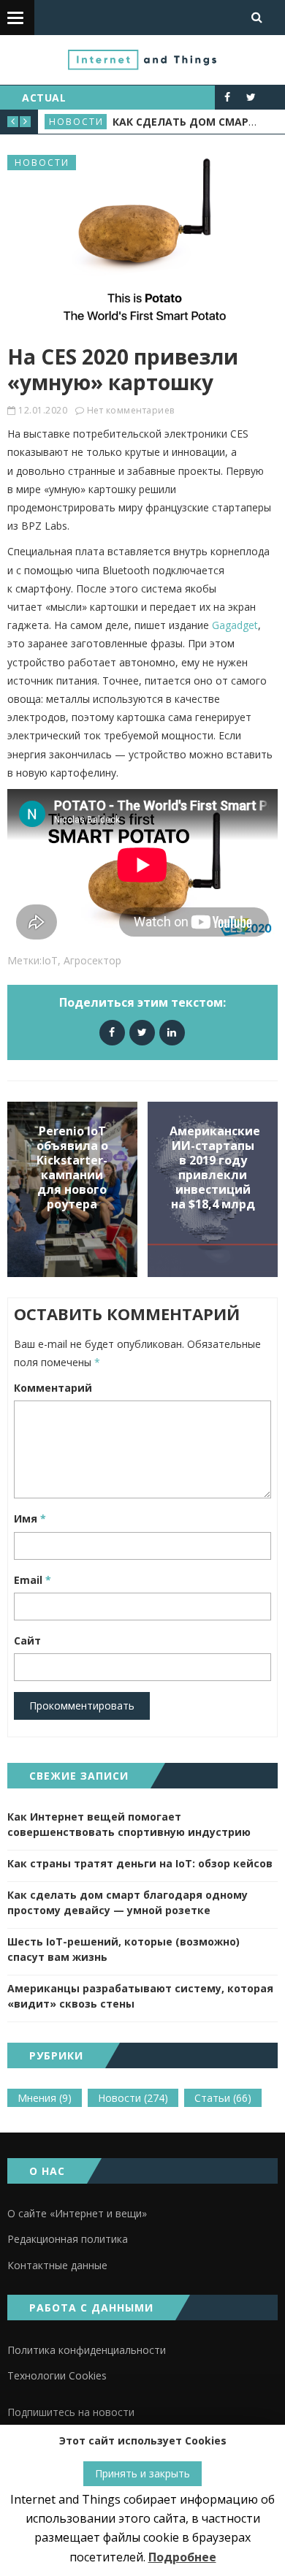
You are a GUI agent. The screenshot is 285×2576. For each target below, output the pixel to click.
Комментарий (53, 1388)
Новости (77, 122)
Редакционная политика (68, 2239)
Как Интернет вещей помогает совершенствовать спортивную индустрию (129, 1824)
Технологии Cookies (57, 2375)
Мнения (45, 2098)
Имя (30, 1518)
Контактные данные (57, 2265)
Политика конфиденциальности (87, 2350)
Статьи (223, 2098)
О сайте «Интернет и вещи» (77, 2213)
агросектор (92, 960)
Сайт (27, 1641)
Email (33, 1580)
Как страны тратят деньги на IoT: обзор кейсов (140, 1863)
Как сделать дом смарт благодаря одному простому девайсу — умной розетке (128, 1902)
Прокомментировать (82, 1706)
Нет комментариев (131, 410)
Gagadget (235, 625)
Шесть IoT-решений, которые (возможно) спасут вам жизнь (123, 1949)
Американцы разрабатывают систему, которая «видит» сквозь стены (140, 1996)
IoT (50, 960)
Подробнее (182, 2557)
